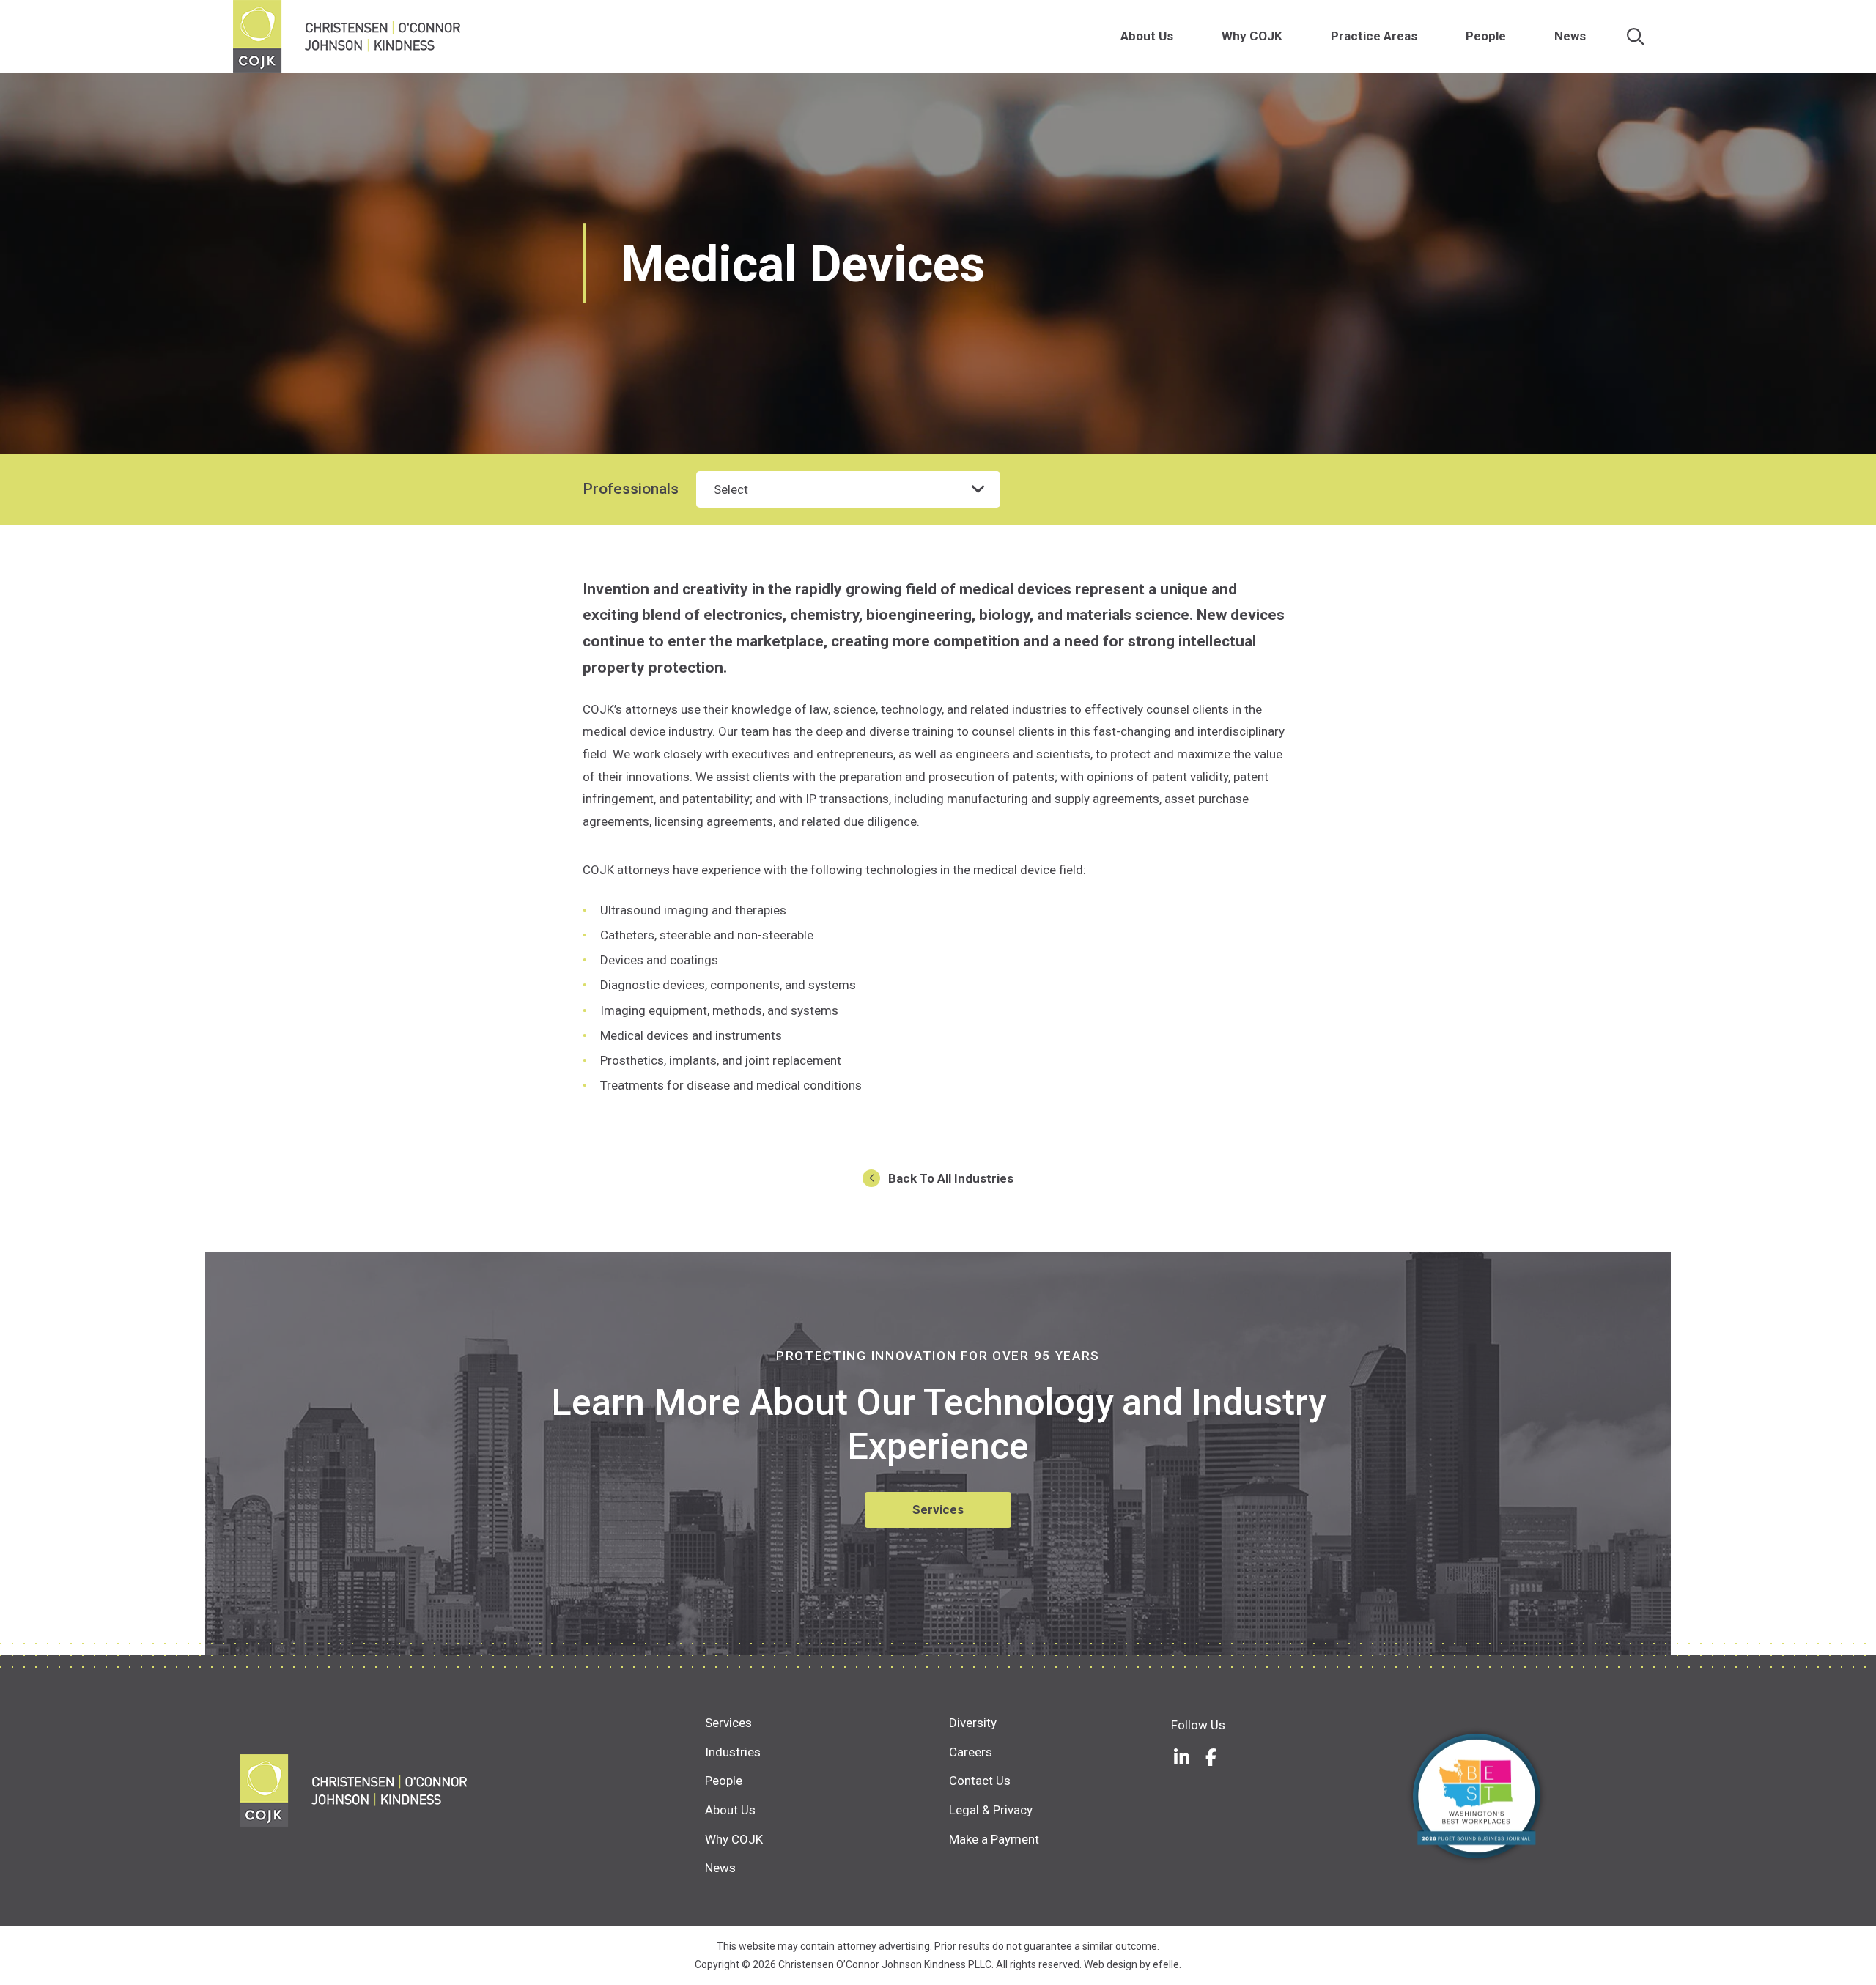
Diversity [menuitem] (973, 1723)
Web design (1111, 1964)
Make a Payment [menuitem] (994, 1839)
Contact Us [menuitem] (980, 1781)
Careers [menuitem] (971, 1752)
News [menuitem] (1570, 36)
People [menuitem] (1486, 36)
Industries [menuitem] (733, 1752)
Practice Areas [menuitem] (1374, 36)
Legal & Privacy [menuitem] (991, 1810)
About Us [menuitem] (1147, 36)
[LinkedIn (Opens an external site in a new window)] (1182, 1757)
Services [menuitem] (728, 1723)
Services (938, 1509)
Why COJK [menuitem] (1252, 36)
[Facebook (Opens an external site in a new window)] (1211, 1757)
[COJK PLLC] (472, 1790)
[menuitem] (1181, 36)
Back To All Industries (951, 1178)
